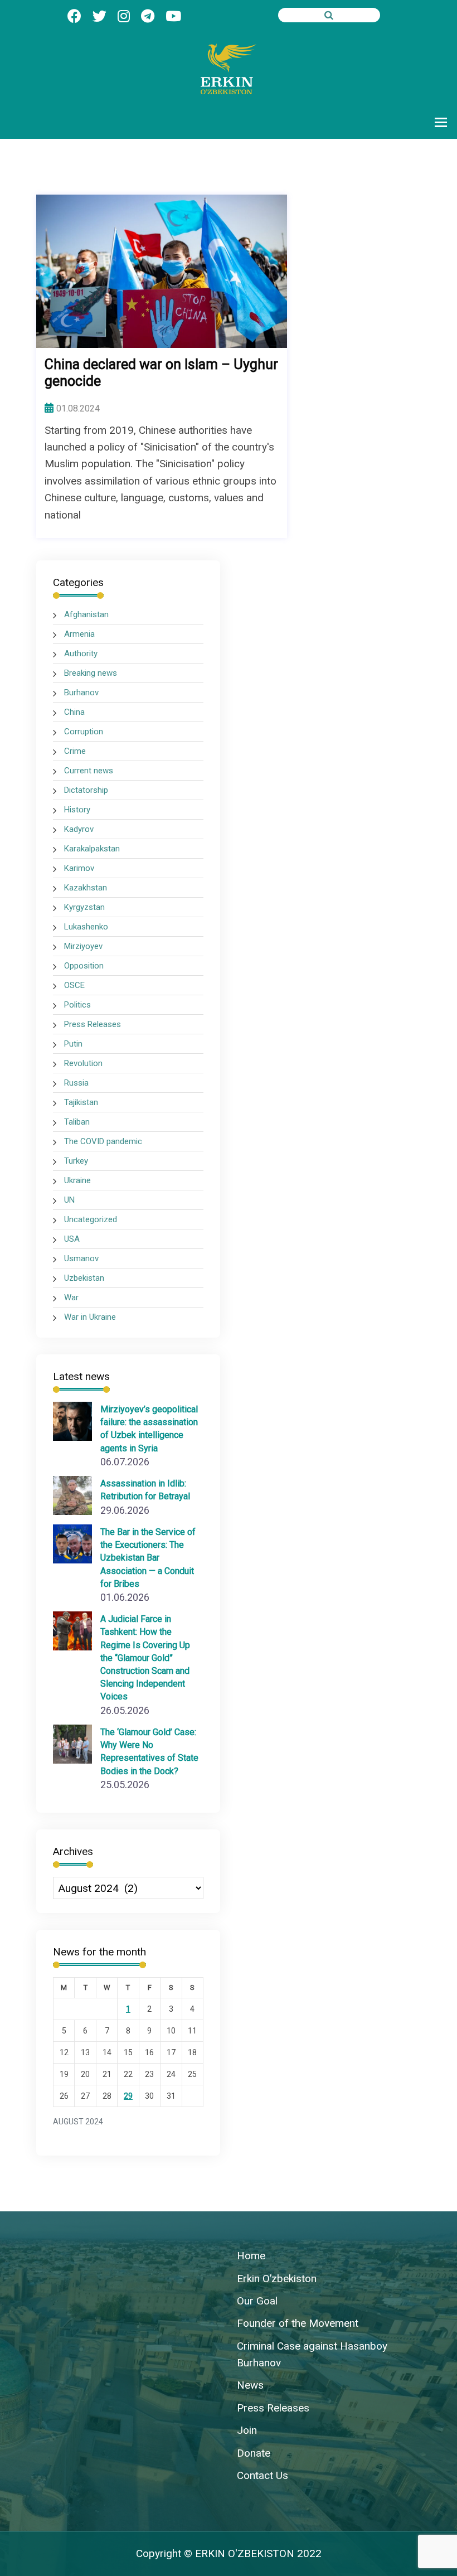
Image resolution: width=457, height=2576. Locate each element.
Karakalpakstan (92, 849)
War (71, 1297)
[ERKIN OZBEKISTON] (229, 68)
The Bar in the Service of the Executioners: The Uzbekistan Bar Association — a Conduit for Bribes (148, 1558)
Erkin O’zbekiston (277, 2279)
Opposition (84, 966)
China (74, 712)
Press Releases (93, 1024)
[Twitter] (99, 16)
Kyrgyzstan (84, 907)
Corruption (84, 732)
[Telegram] (148, 16)
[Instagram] (124, 16)
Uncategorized (91, 1219)
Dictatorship (86, 790)
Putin (73, 1044)
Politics (77, 1005)
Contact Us (262, 2475)
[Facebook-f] (74, 16)
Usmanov (81, 1258)
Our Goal (257, 2301)
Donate (254, 2453)
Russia (76, 1083)
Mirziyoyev (83, 946)
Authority (81, 653)
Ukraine (77, 1180)
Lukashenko (86, 927)
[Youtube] (173, 16)
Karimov (79, 868)
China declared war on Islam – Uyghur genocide (161, 373)
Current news (89, 771)
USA (72, 1239)
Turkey (76, 1161)
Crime (75, 751)
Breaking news (91, 673)
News (250, 2385)
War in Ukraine (90, 1317)
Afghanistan (86, 614)
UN (69, 1200)
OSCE (74, 985)
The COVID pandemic (103, 1141)
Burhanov (81, 693)
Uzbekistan (84, 1278)
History (77, 810)
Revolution (83, 1063)
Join (247, 2430)
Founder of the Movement (298, 2323)
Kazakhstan (86, 888)
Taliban (77, 1122)
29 (128, 2096)
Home (251, 2256)
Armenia (79, 634)
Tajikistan (81, 1102)
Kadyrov (79, 829)
